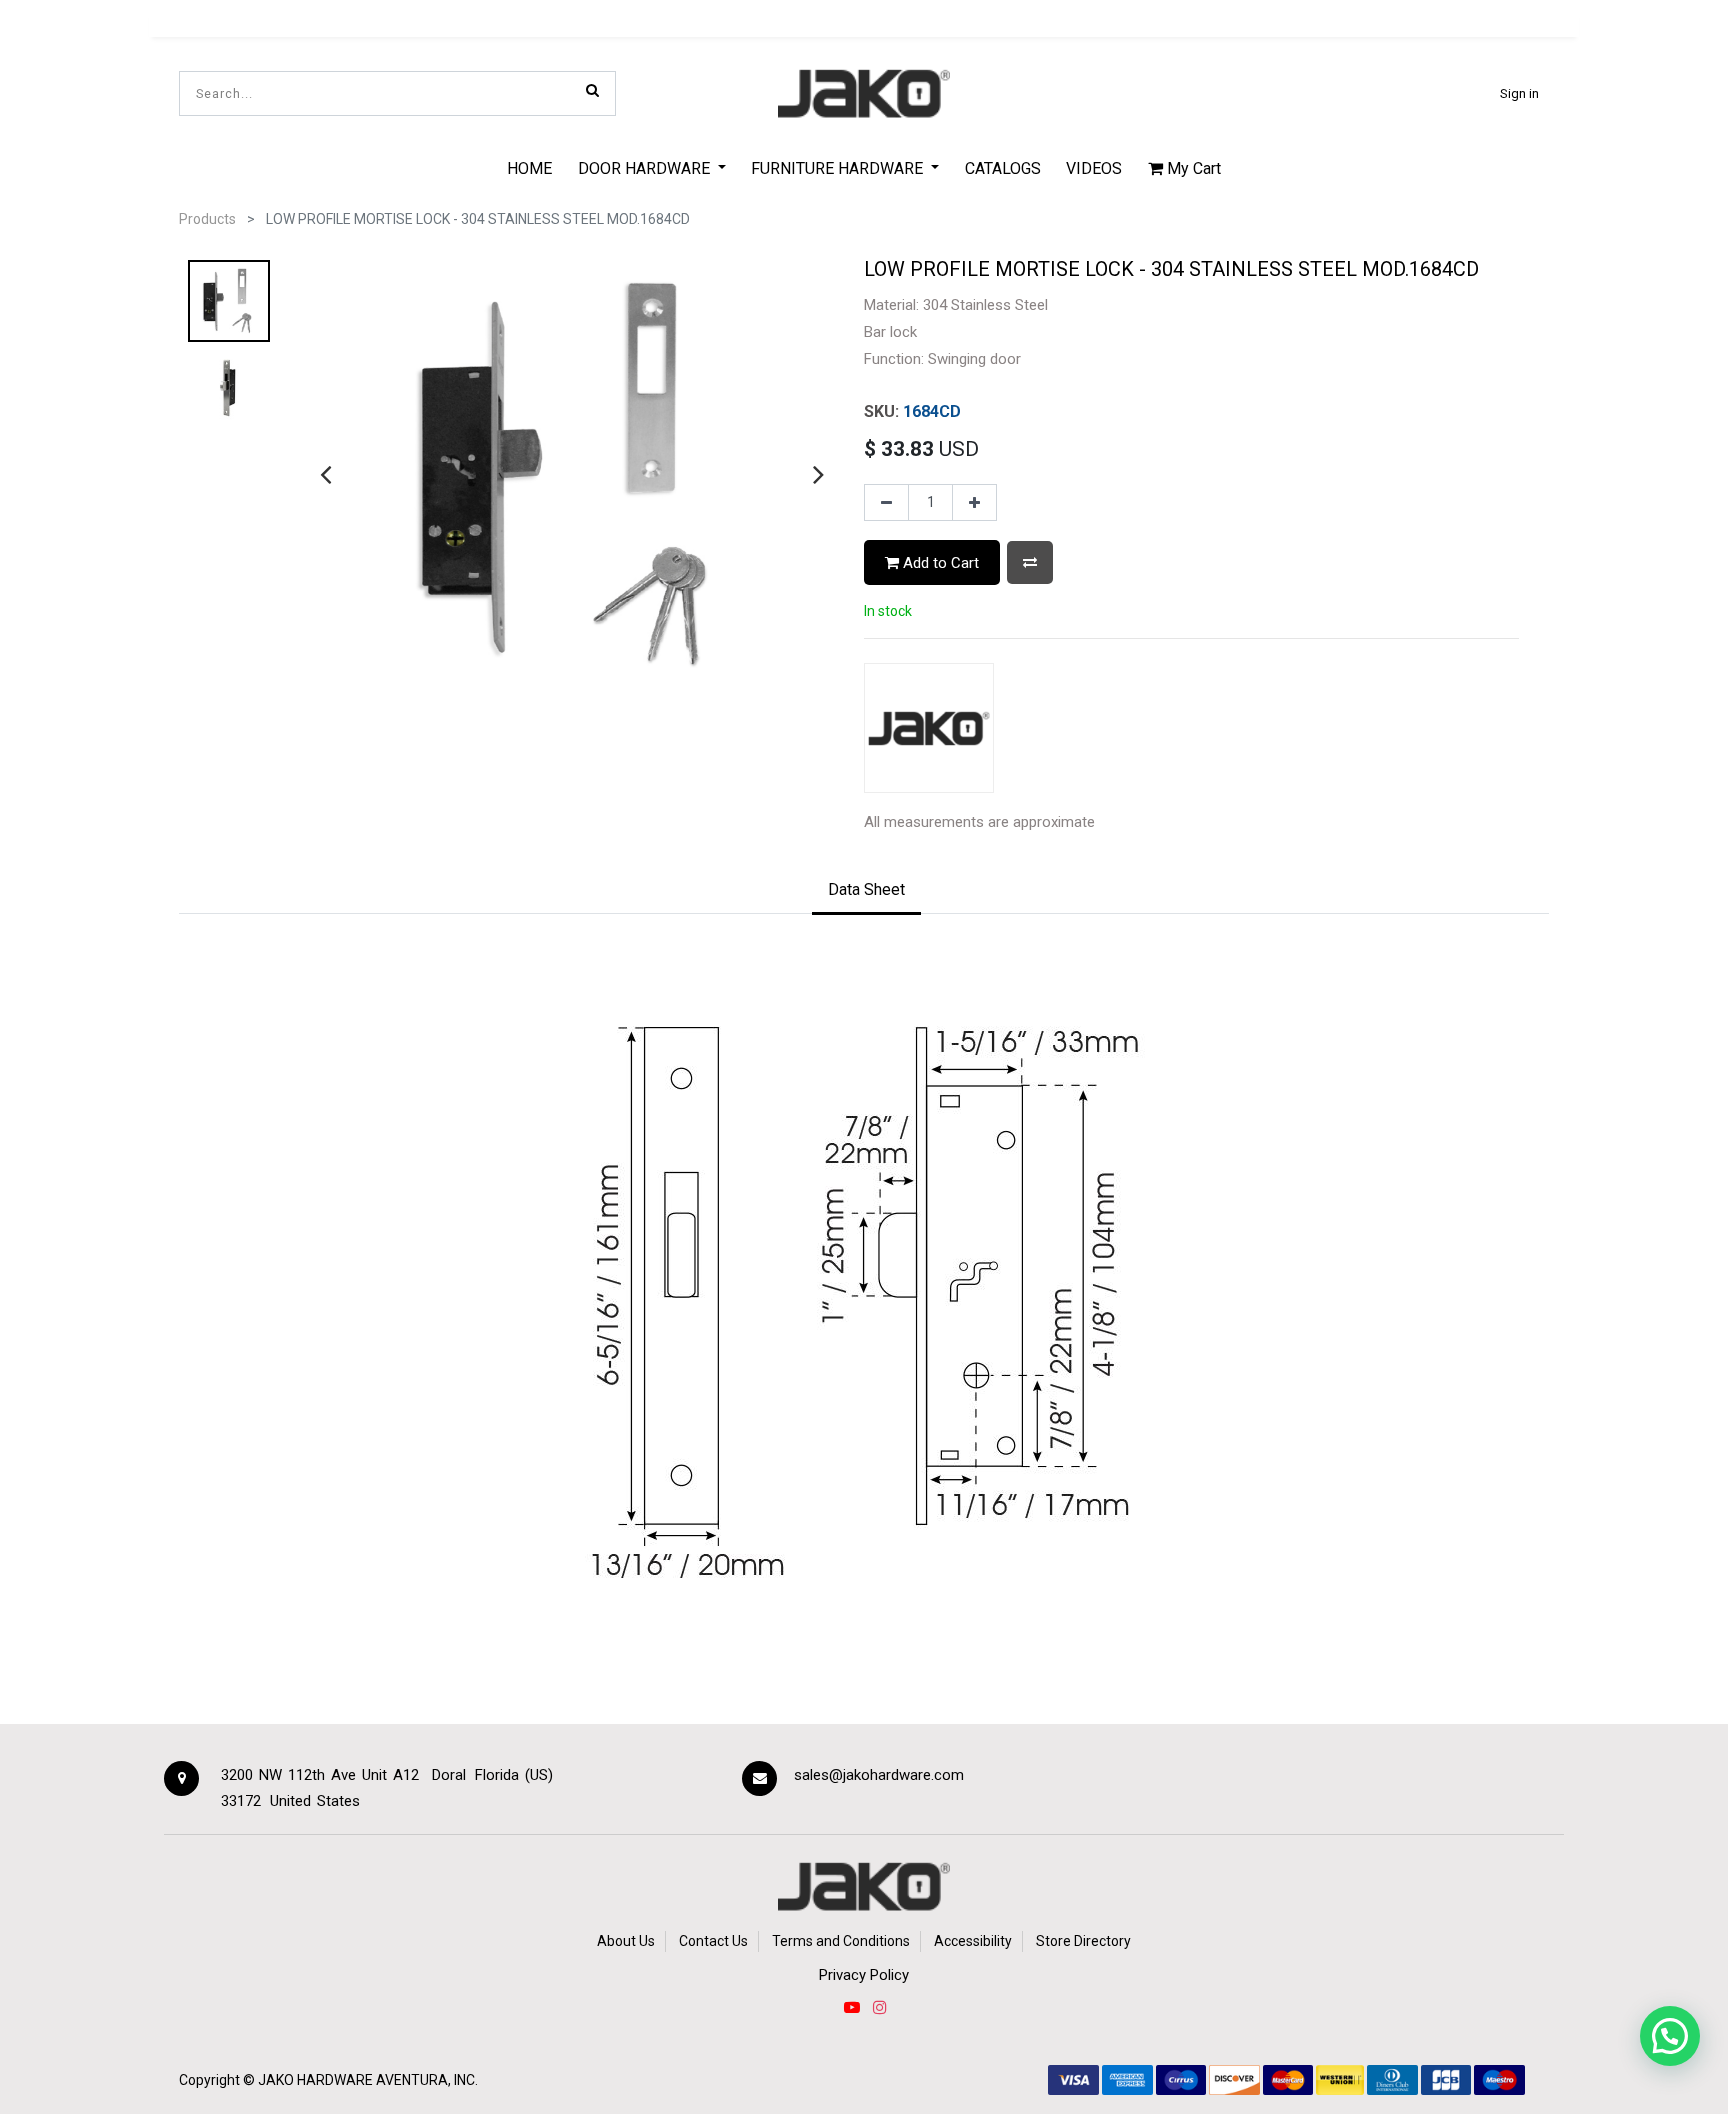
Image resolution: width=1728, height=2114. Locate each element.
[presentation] (325, 474)
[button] (1030, 562)
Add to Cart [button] (939, 563)
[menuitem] (529, 168)
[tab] (866, 891)
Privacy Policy (864, 1975)
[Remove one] (886, 503)
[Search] (592, 90)
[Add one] (974, 503)
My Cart (1192, 168)
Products (207, 219)
